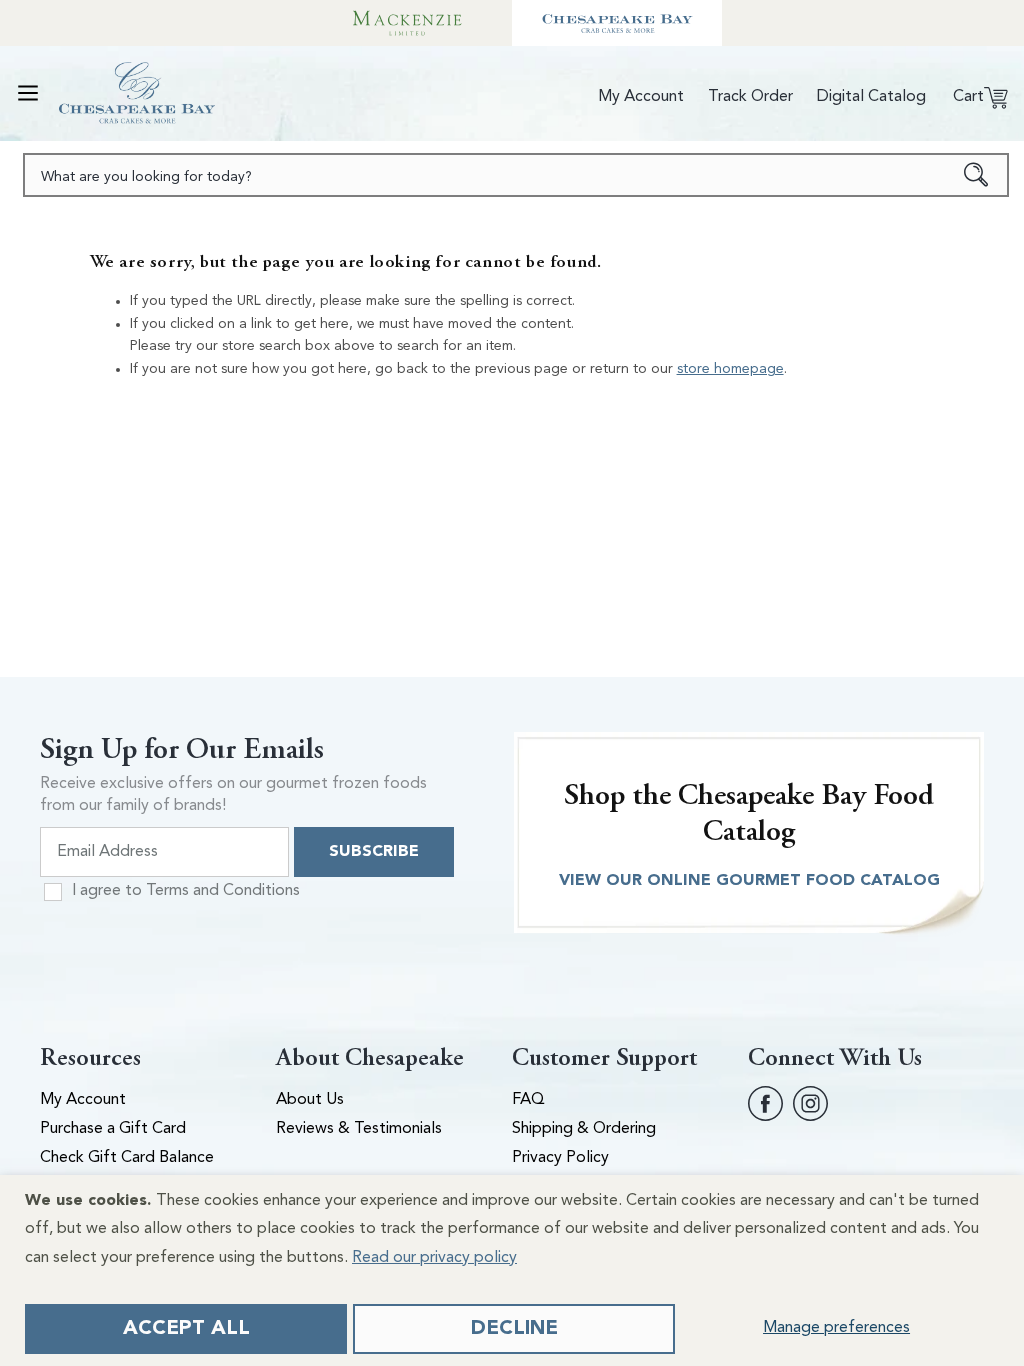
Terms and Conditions (223, 891)
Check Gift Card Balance (127, 1158)
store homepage (730, 369)
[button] (28, 93)
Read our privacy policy (434, 1258)
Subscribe (374, 852)
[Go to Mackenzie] (407, 23)
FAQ (528, 1100)
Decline (514, 1329)
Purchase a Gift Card (113, 1129)
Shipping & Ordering (584, 1129)
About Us (310, 1100)
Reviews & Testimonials (359, 1129)
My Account (83, 1100)
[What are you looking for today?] (976, 175)
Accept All (186, 1329)
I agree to (186, 891)
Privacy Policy (560, 1158)
